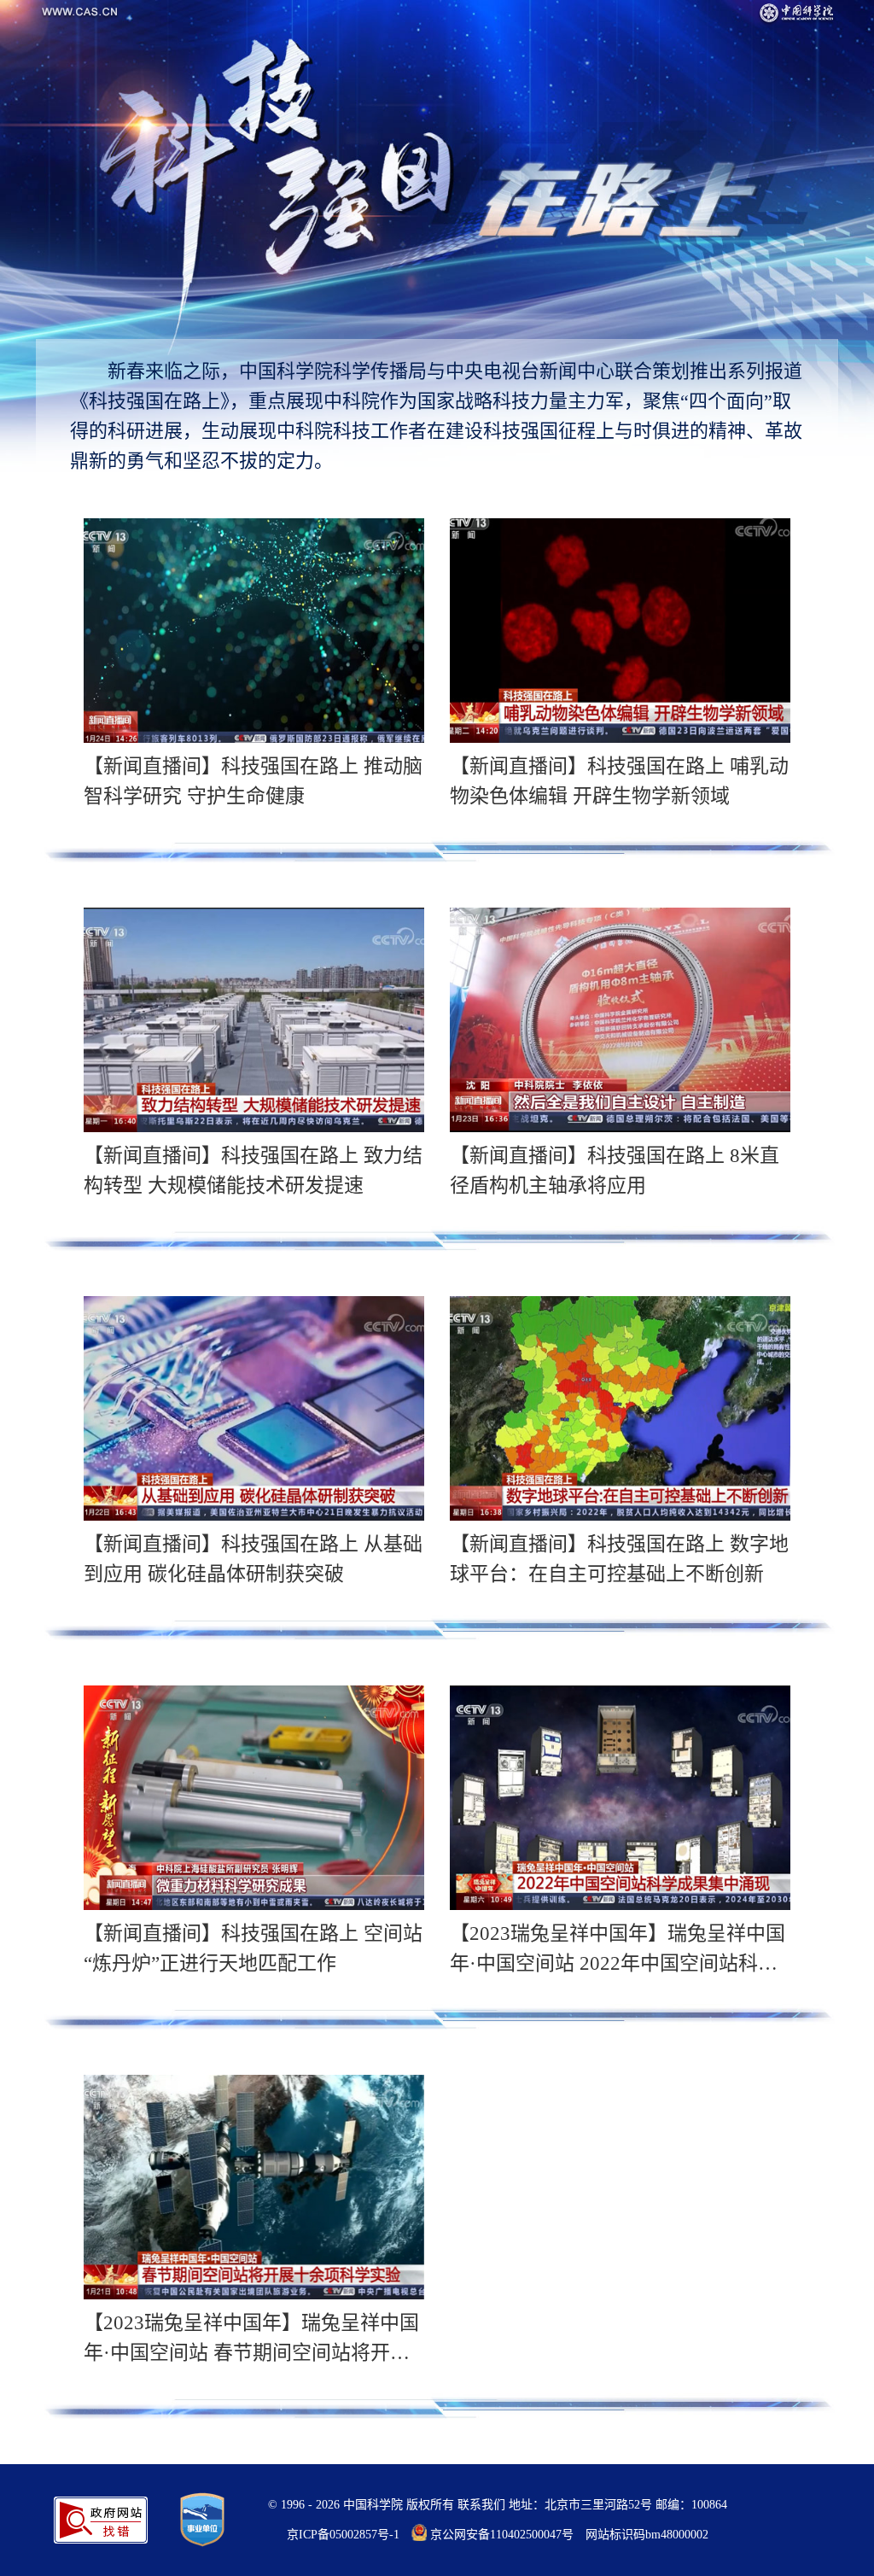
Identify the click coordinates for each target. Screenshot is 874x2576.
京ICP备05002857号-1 (343, 2535)
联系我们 (481, 2505)
